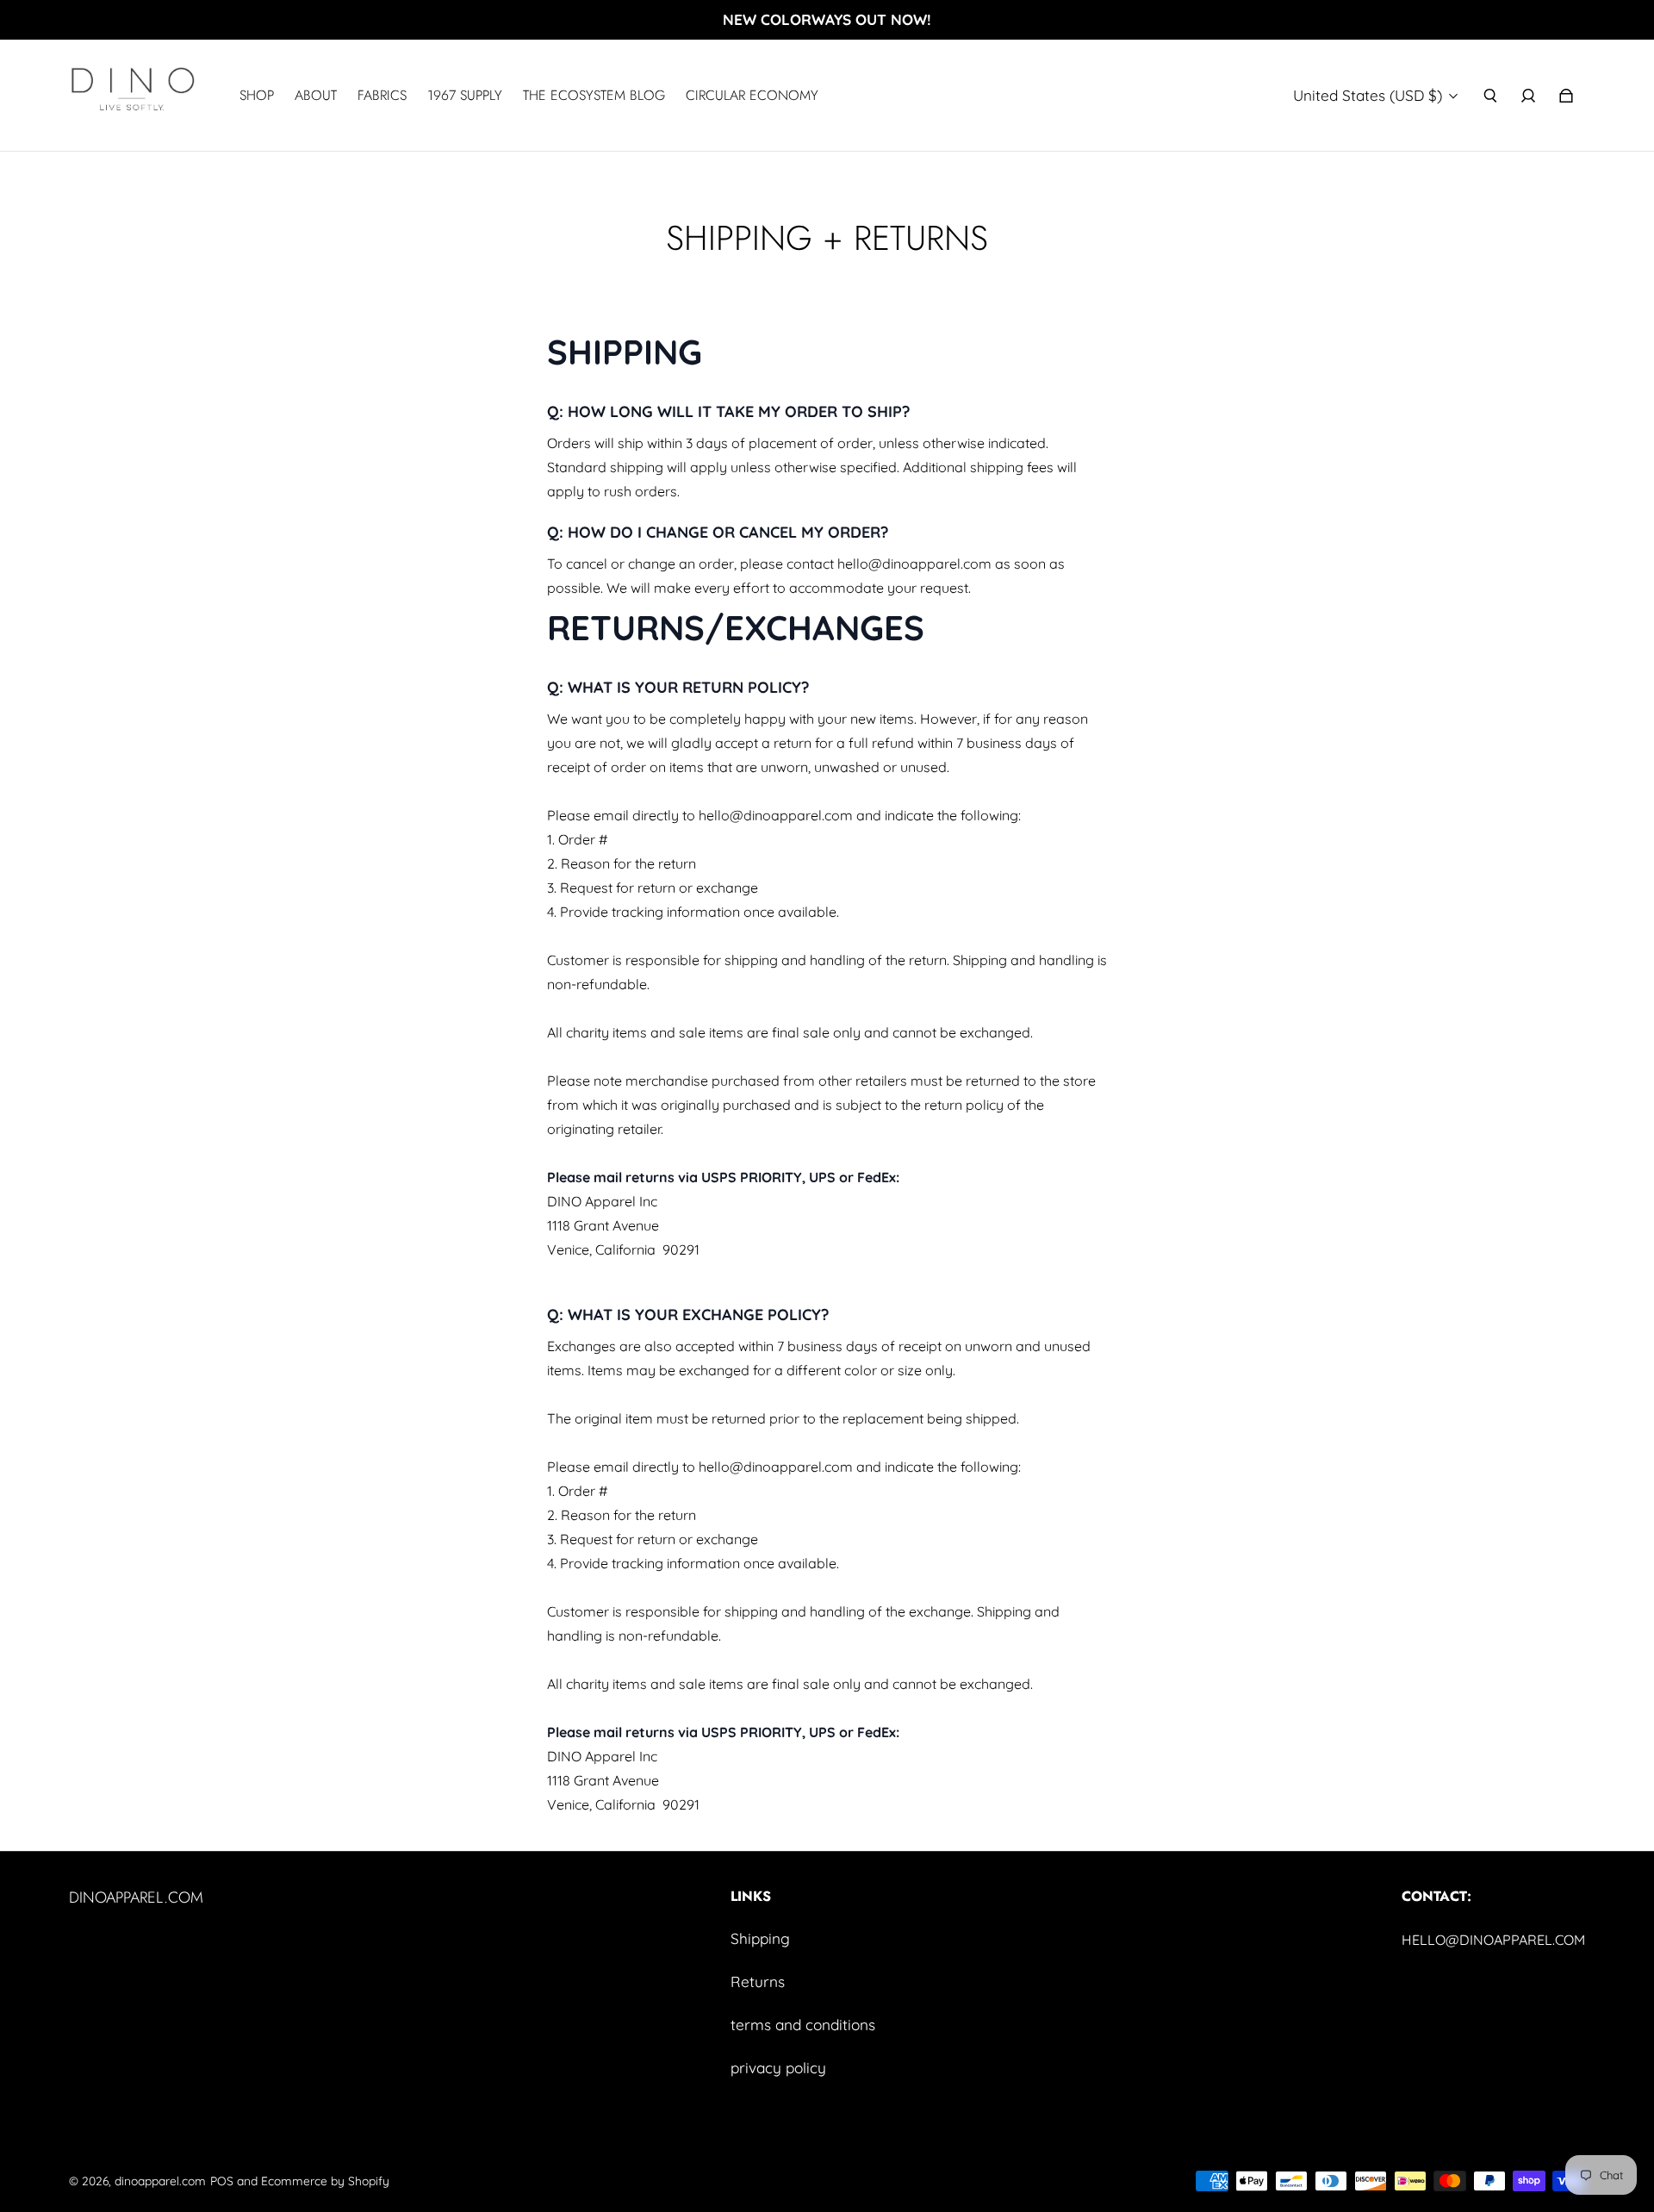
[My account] (1528, 96)
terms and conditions (803, 2025)
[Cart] (1566, 96)
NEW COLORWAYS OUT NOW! (827, 19)
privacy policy (778, 2068)
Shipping (760, 1938)
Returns (758, 1981)
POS (222, 2181)
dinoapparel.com (160, 2181)
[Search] (1490, 96)
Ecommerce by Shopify (325, 2181)
